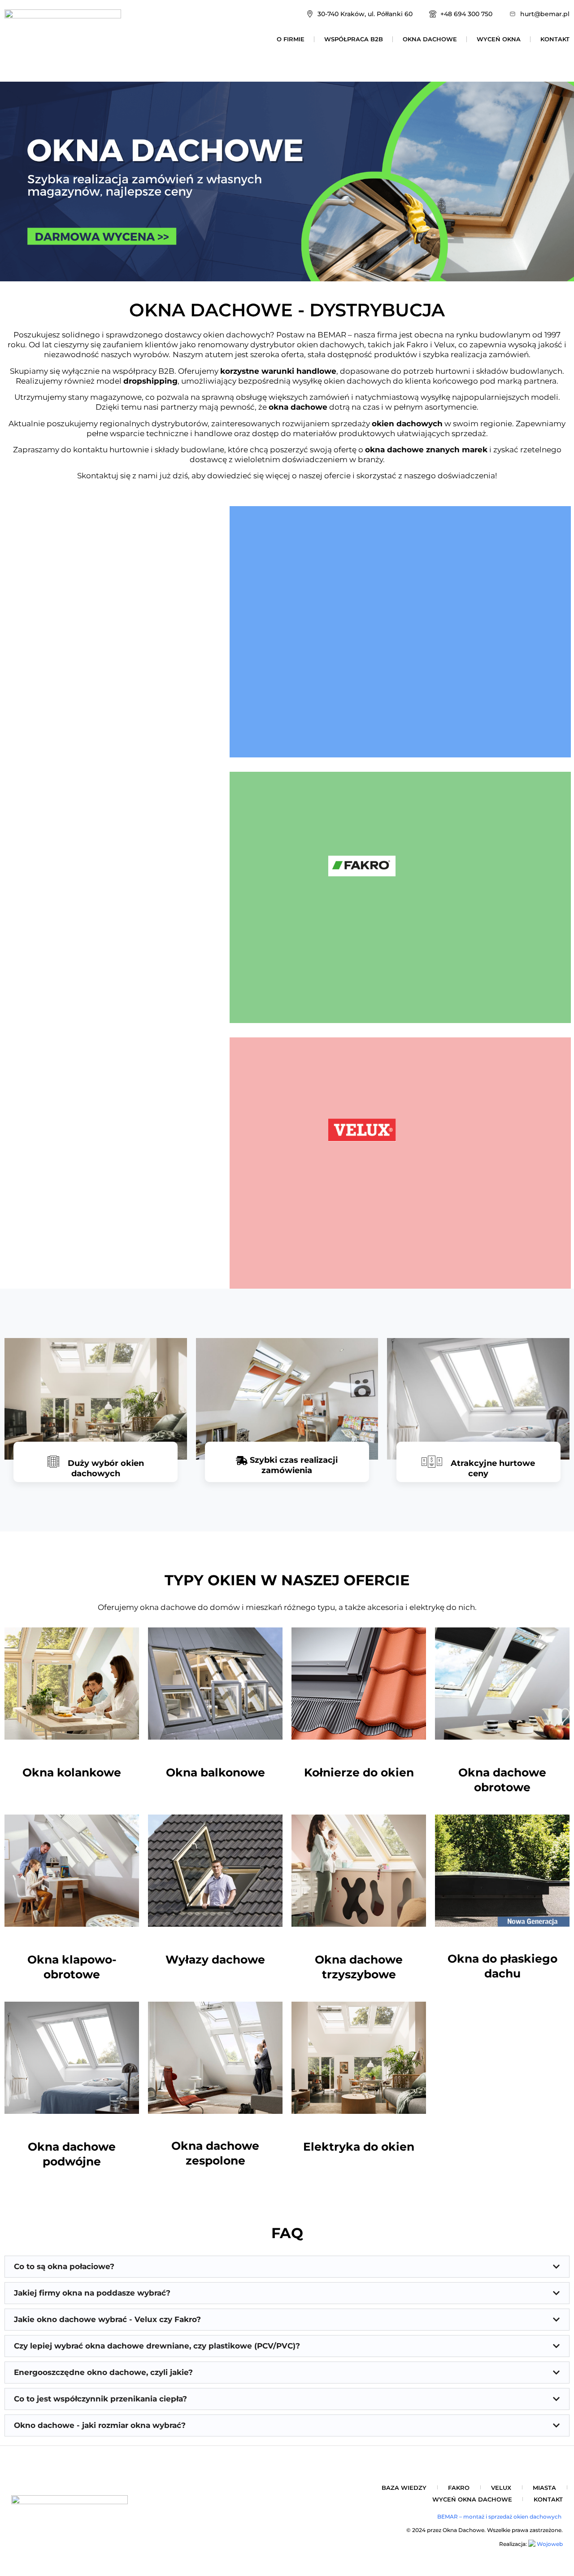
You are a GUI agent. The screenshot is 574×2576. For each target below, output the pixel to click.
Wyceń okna (499, 39)
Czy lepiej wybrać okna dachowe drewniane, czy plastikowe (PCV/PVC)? (157, 2346)
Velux (501, 2488)
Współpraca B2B (354, 39)
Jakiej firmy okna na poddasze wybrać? (92, 2293)
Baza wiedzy (404, 2488)
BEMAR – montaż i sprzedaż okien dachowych (500, 2517)
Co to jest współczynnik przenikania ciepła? (100, 2399)
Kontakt (555, 39)
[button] (287, 2267)
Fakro (459, 2488)
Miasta (544, 2488)
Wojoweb (549, 2544)
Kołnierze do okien (359, 1772)
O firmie (291, 39)
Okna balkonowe (215, 1772)
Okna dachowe (430, 39)
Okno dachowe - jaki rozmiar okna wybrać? (100, 2425)
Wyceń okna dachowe (472, 2499)
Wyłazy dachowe (215, 1959)
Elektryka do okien (359, 2147)
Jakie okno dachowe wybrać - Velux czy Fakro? (107, 2319)
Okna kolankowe (72, 1772)
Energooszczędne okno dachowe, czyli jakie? (103, 2372)
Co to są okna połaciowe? (64, 2266)
